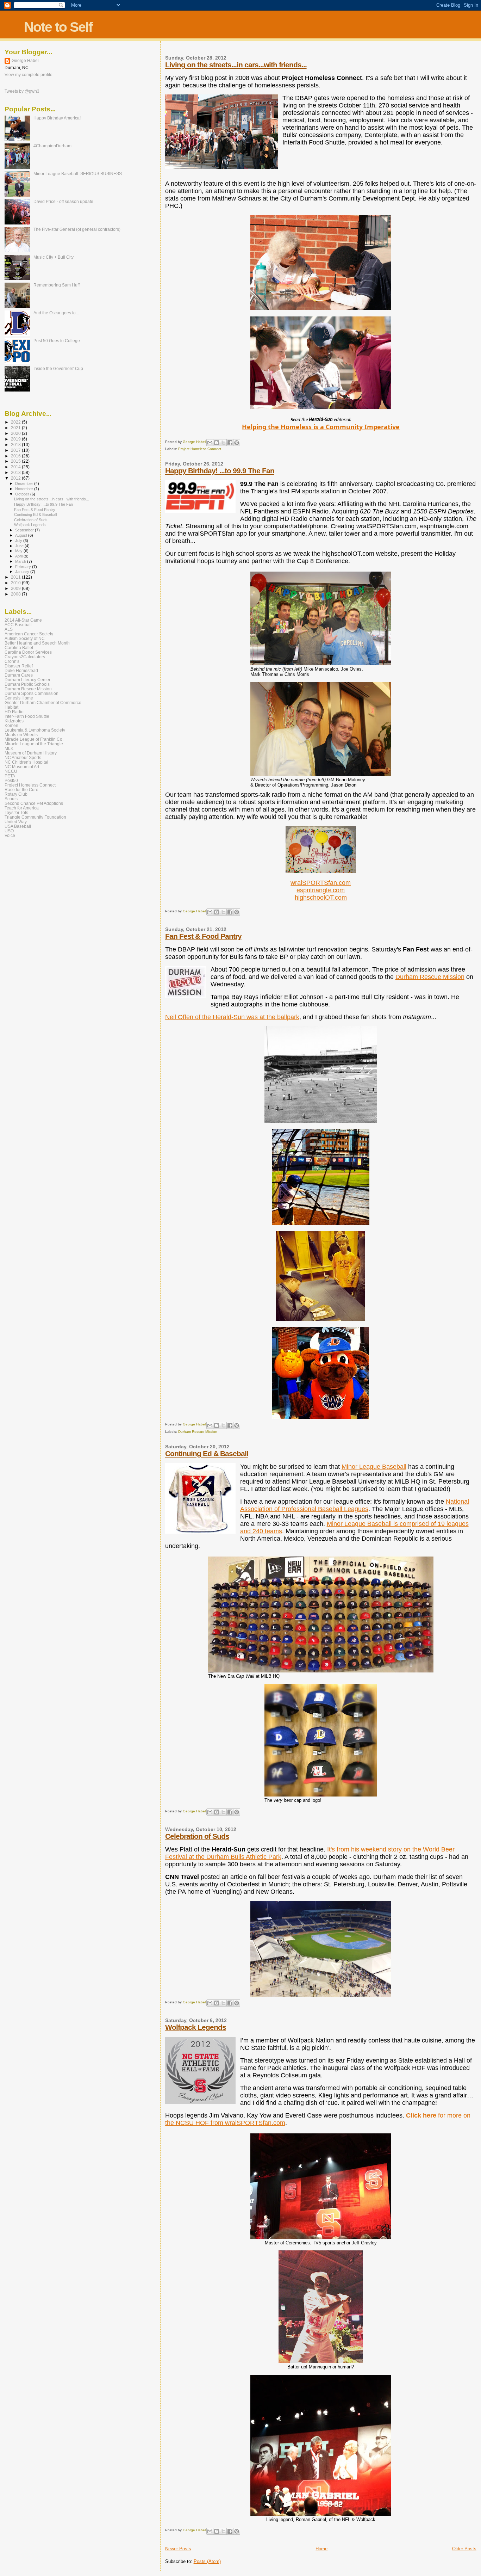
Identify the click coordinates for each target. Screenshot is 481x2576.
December (25, 483)
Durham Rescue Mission (430, 977)
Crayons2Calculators (25, 657)
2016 (16, 456)
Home (321, 2549)
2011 (16, 577)
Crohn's (12, 661)
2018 (16, 445)
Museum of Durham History (31, 753)
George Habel (25, 61)
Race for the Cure (21, 790)
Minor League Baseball (374, 1467)
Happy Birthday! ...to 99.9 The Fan (220, 471)
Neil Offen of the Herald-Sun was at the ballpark (232, 1017)
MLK (9, 748)
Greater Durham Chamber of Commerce (43, 702)
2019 (16, 439)
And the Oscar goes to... (56, 313)
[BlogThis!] (217, 443)
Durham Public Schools (27, 684)
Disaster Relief (19, 666)
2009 (16, 588)
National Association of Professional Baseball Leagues (355, 1505)
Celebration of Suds (197, 1836)
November (25, 489)
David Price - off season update (63, 201)
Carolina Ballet (19, 648)
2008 (16, 594)
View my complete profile (29, 75)
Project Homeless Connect (200, 449)
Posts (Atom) (207, 2561)
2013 (16, 472)
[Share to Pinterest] (237, 443)
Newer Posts (178, 2549)
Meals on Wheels (21, 735)
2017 (16, 450)
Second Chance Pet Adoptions (34, 803)
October (23, 494)
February (24, 567)
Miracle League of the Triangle (34, 744)
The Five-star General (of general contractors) (77, 229)
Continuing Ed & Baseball (207, 1453)
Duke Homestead (21, 670)
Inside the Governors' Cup (58, 368)
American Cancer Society (29, 634)
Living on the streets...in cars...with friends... (236, 65)
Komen (11, 725)
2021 (16, 428)
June (20, 546)
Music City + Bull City (54, 257)
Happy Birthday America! (57, 118)
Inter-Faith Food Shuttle (27, 716)
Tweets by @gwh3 (22, 91)
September (25, 530)
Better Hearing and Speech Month (37, 643)
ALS (9, 629)
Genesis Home (19, 698)
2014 (16, 467)
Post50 (11, 780)
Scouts (11, 799)
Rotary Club (16, 794)
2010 (16, 583)
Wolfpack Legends (196, 2027)
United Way (16, 822)
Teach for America (22, 808)
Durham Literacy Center (27, 680)
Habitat (11, 707)
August (22, 535)
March (21, 561)
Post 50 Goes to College (57, 341)
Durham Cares (19, 675)
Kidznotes (14, 721)
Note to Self (58, 27)
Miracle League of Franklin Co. (34, 739)
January (23, 572)
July (19, 541)
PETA (10, 776)
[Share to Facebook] (230, 443)
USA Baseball (18, 826)
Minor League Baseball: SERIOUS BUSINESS (78, 174)
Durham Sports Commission (32, 693)
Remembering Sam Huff (57, 285)
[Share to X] (223, 443)
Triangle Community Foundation (35, 817)
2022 (16, 422)
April (19, 556)
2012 (16, 478)
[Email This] (210, 443)
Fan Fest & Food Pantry (203, 936)
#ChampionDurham (52, 146)
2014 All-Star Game (23, 620)
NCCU (11, 771)
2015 (16, 461)
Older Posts (464, 2549)
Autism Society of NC (25, 638)
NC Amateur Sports (23, 757)
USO (9, 831)
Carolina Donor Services (28, 652)
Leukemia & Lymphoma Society (35, 730)
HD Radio (14, 712)
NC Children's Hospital (26, 762)
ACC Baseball (18, 625)
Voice (10, 835)
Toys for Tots (16, 812)
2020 (16, 433)
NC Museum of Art (22, 767)
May (19, 551)
